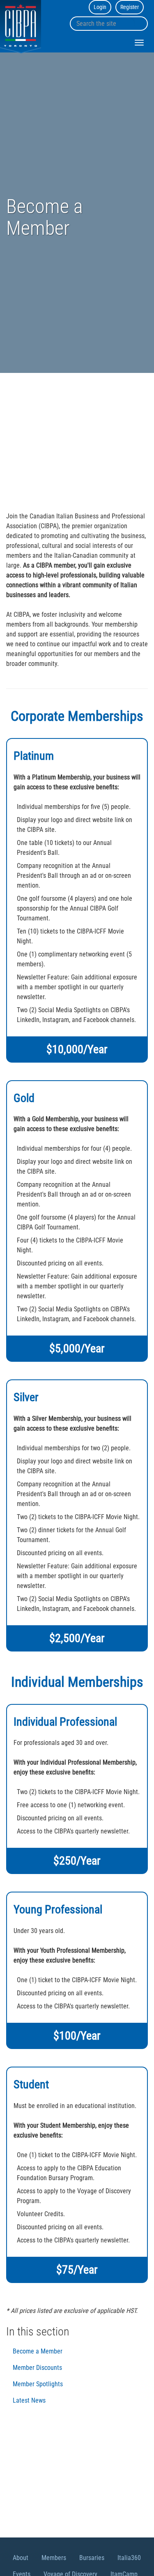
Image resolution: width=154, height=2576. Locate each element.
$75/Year (77, 2270)
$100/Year (77, 2036)
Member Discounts (37, 2368)
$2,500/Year (77, 1638)
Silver (26, 1397)
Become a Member (38, 2351)
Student (31, 2084)
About (21, 2558)
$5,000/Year (77, 1348)
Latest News (29, 2400)
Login (100, 7)
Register (130, 7)
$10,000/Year (77, 1049)
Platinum (34, 756)
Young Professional (58, 1909)
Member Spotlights (38, 2384)
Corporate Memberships (77, 716)
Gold (24, 1098)
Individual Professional (65, 1722)
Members (54, 2558)
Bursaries (92, 2558)
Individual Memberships (77, 1682)
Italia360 (129, 2558)
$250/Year (77, 1861)
